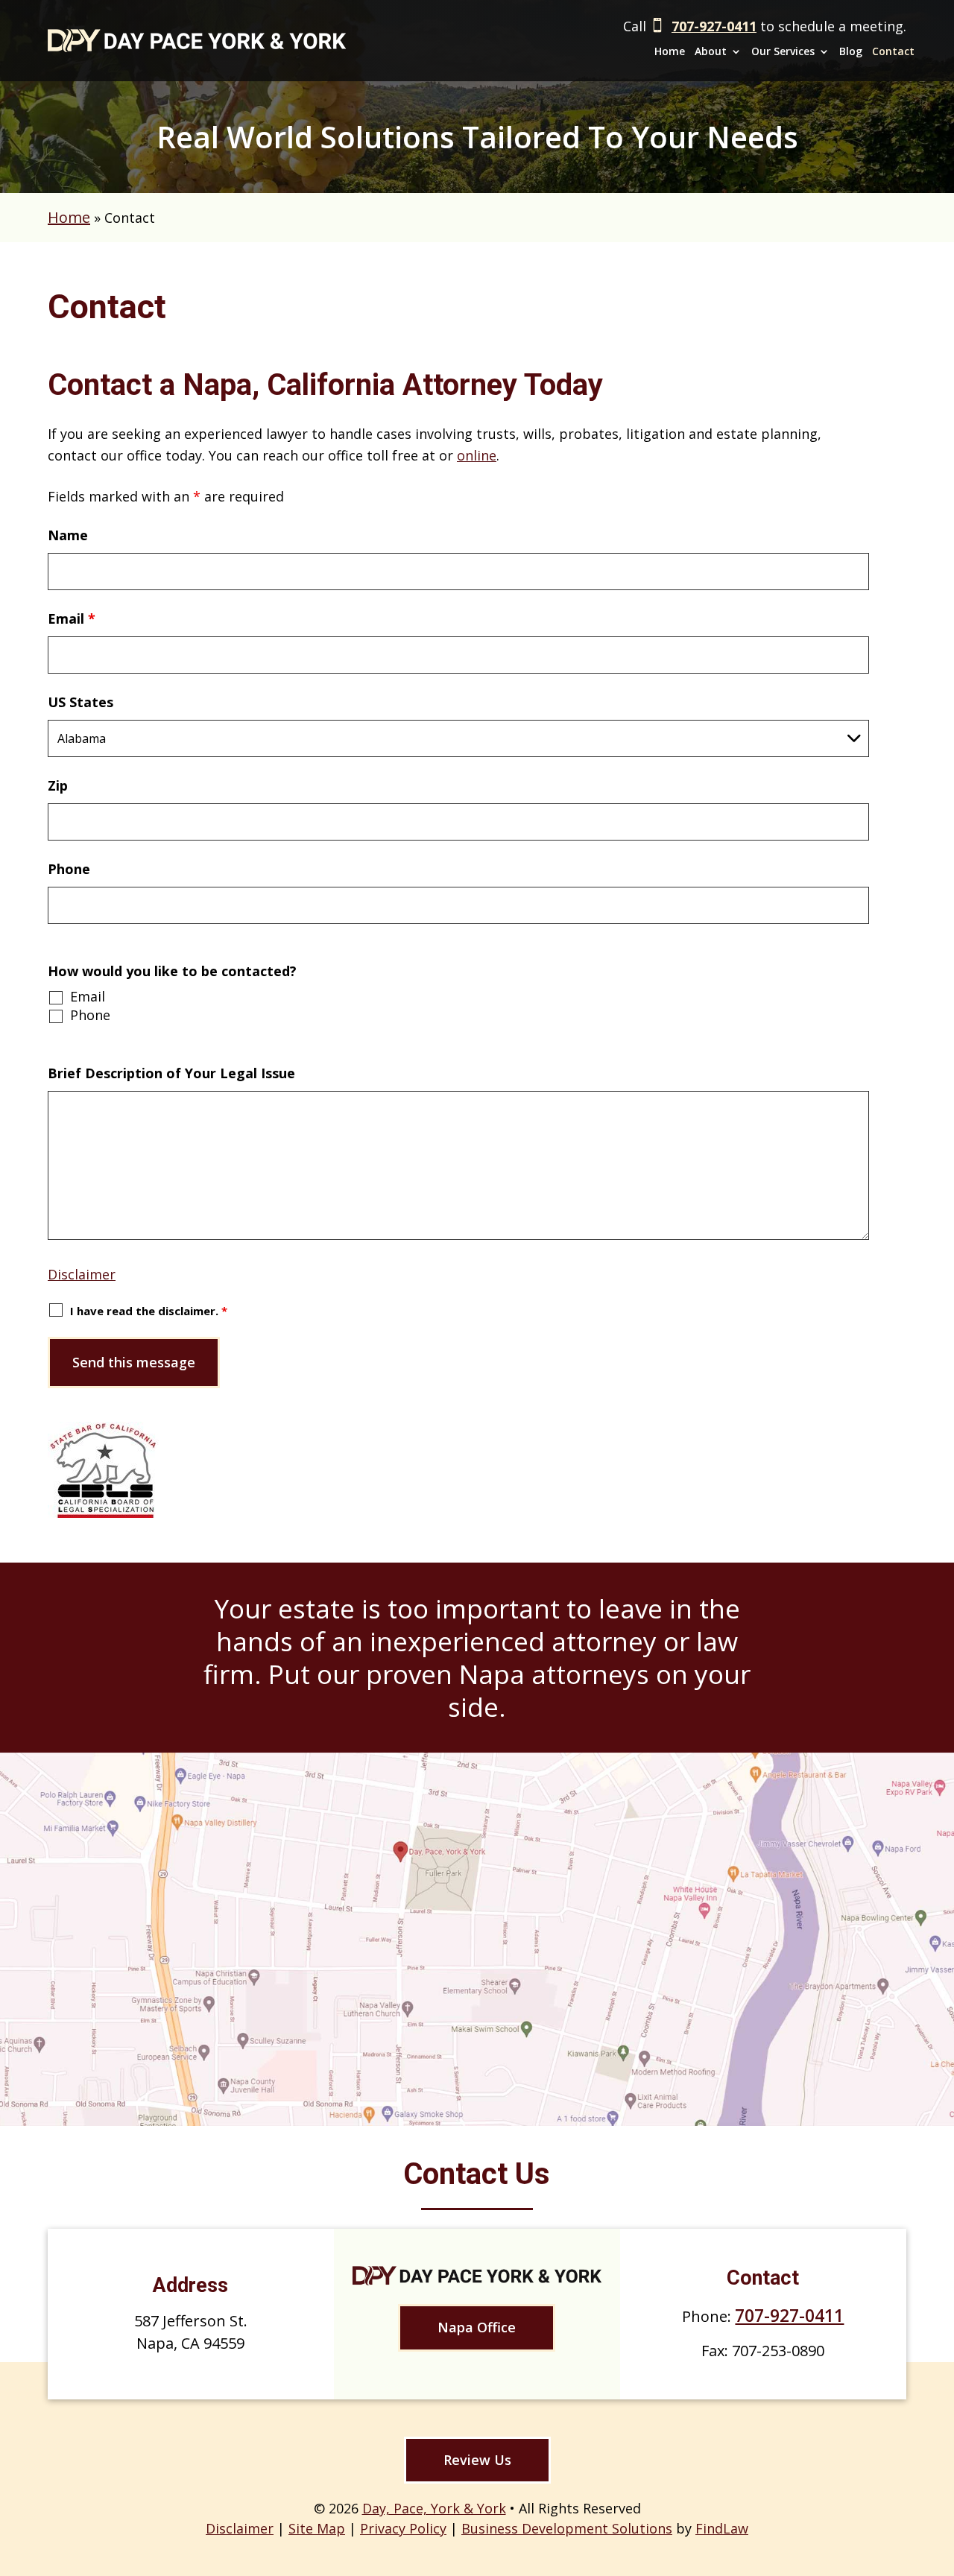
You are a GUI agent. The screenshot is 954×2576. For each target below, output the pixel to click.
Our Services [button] (783, 51)
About (711, 51)
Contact (893, 51)
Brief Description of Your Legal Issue (171, 1073)
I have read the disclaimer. (149, 1311)
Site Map (317, 2528)
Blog (851, 51)
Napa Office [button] (477, 2327)
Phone (69, 869)
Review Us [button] (477, 2460)
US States (80, 702)
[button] (936, 2516)
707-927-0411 (714, 26)
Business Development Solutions (567, 2528)
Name (68, 535)
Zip (58, 785)
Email (72, 618)
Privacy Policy (403, 2528)
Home (670, 51)
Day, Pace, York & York (434, 2508)
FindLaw (722, 2528)
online (477, 455)
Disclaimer (82, 1274)
